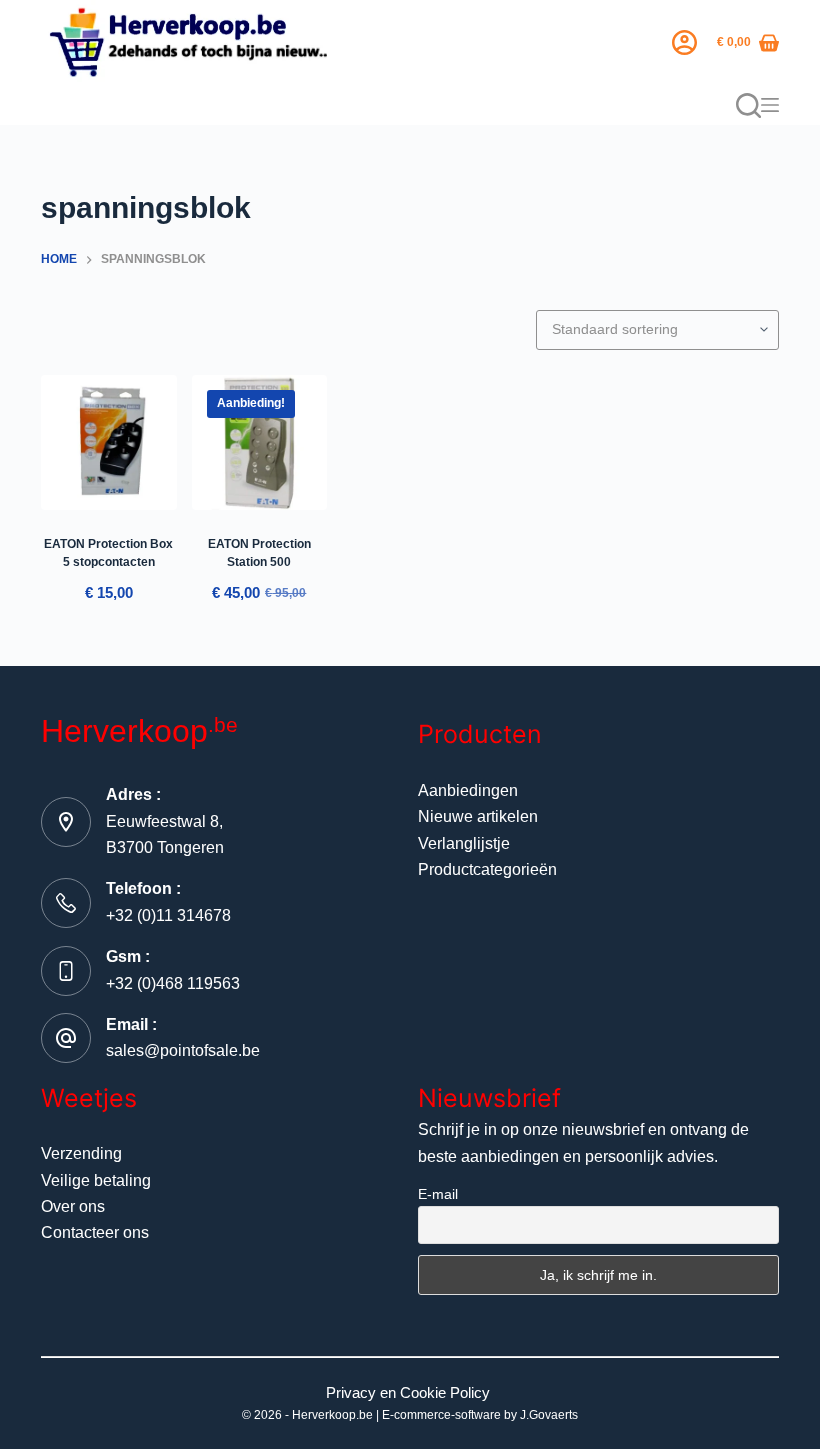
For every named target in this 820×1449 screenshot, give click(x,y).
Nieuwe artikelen (478, 816)
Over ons (73, 1206)
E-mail (438, 1194)
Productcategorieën (487, 869)
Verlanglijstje (464, 843)
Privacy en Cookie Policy (408, 1392)
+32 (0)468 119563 (173, 983)
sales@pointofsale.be (183, 1050)
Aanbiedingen (468, 790)
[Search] (748, 105)
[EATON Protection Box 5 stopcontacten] (109, 443)
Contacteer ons (95, 1232)
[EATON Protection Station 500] (260, 443)
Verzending (81, 1153)
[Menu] (770, 105)
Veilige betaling (96, 1180)
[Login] (684, 42)
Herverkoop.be (332, 1415)
